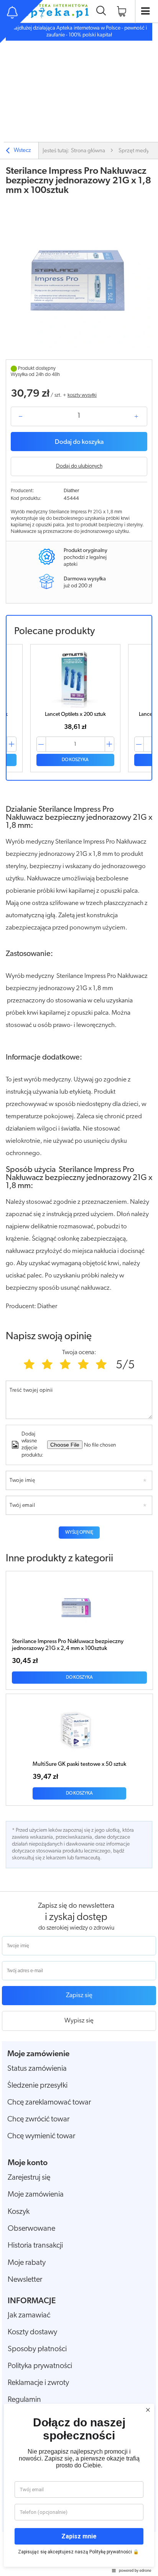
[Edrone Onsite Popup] (79, 1288)
